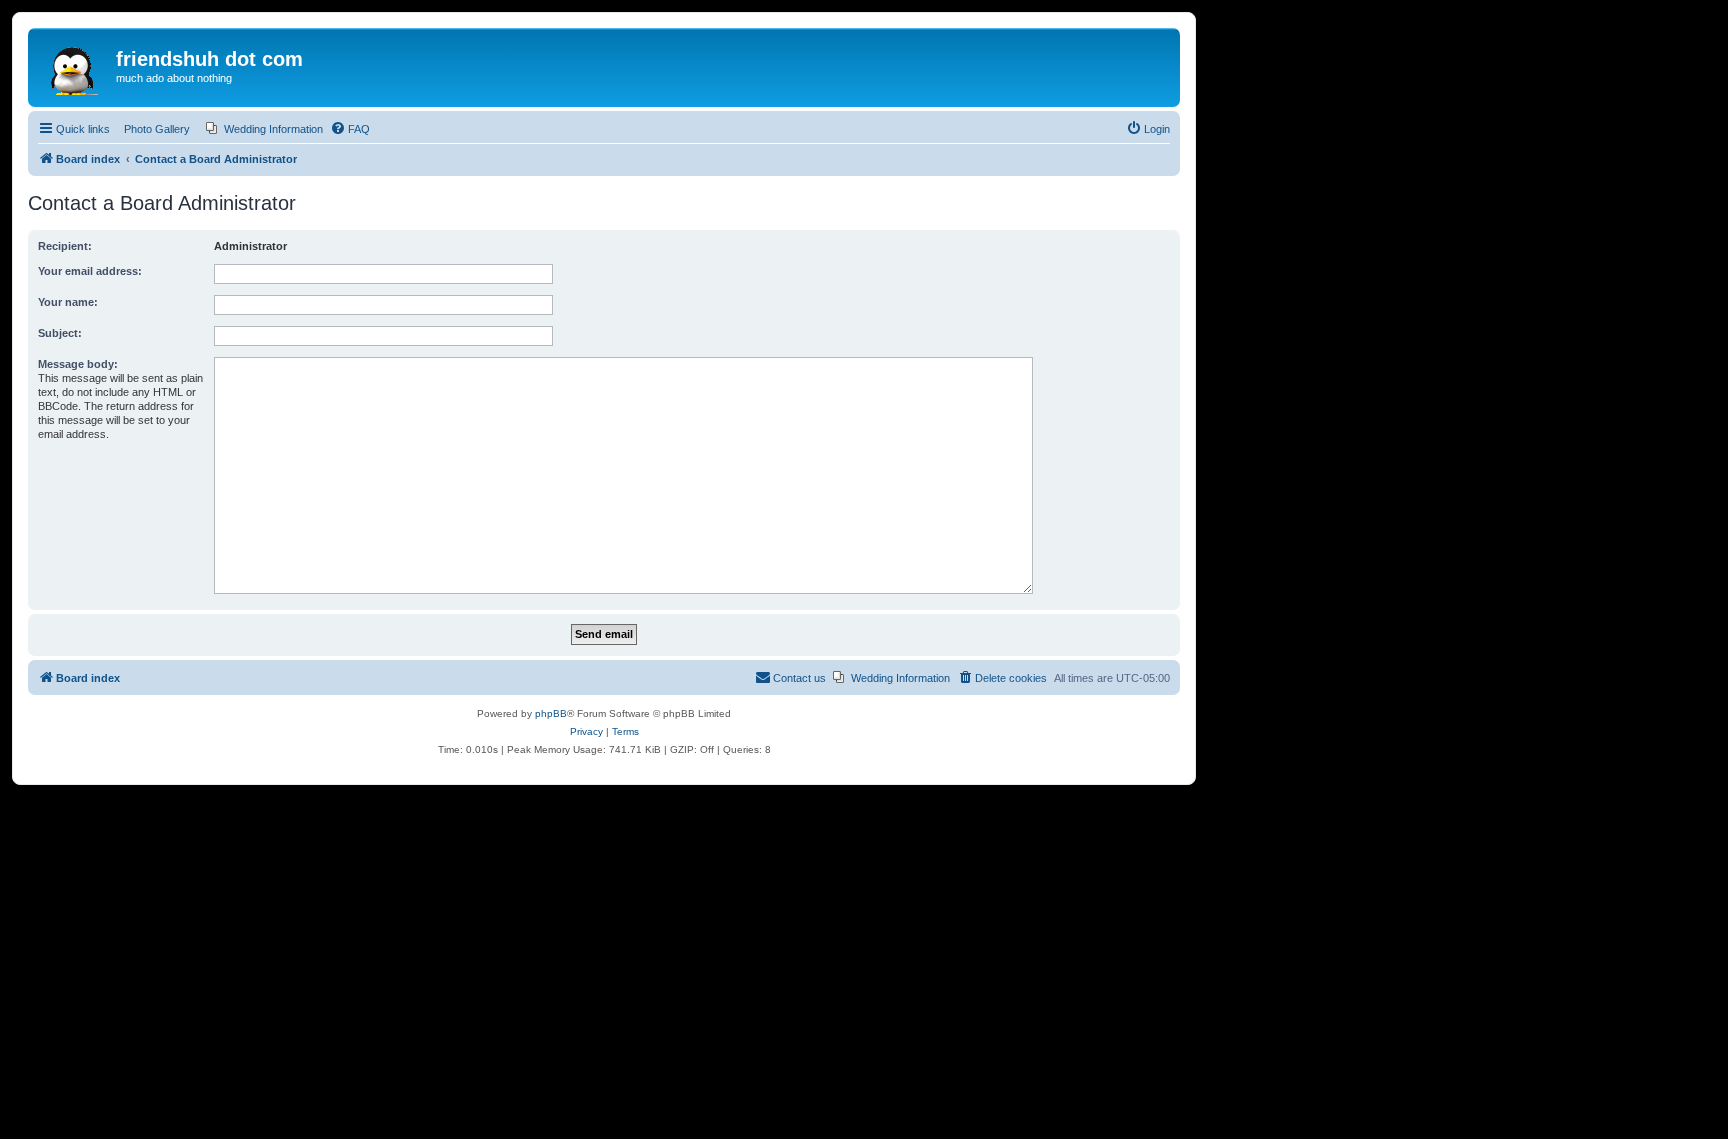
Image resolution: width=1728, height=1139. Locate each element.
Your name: (68, 302)
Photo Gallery (157, 129)
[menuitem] (264, 129)
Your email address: (90, 271)
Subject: (60, 333)
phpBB (551, 713)
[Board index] (74, 65)
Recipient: (65, 246)
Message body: (78, 364)
